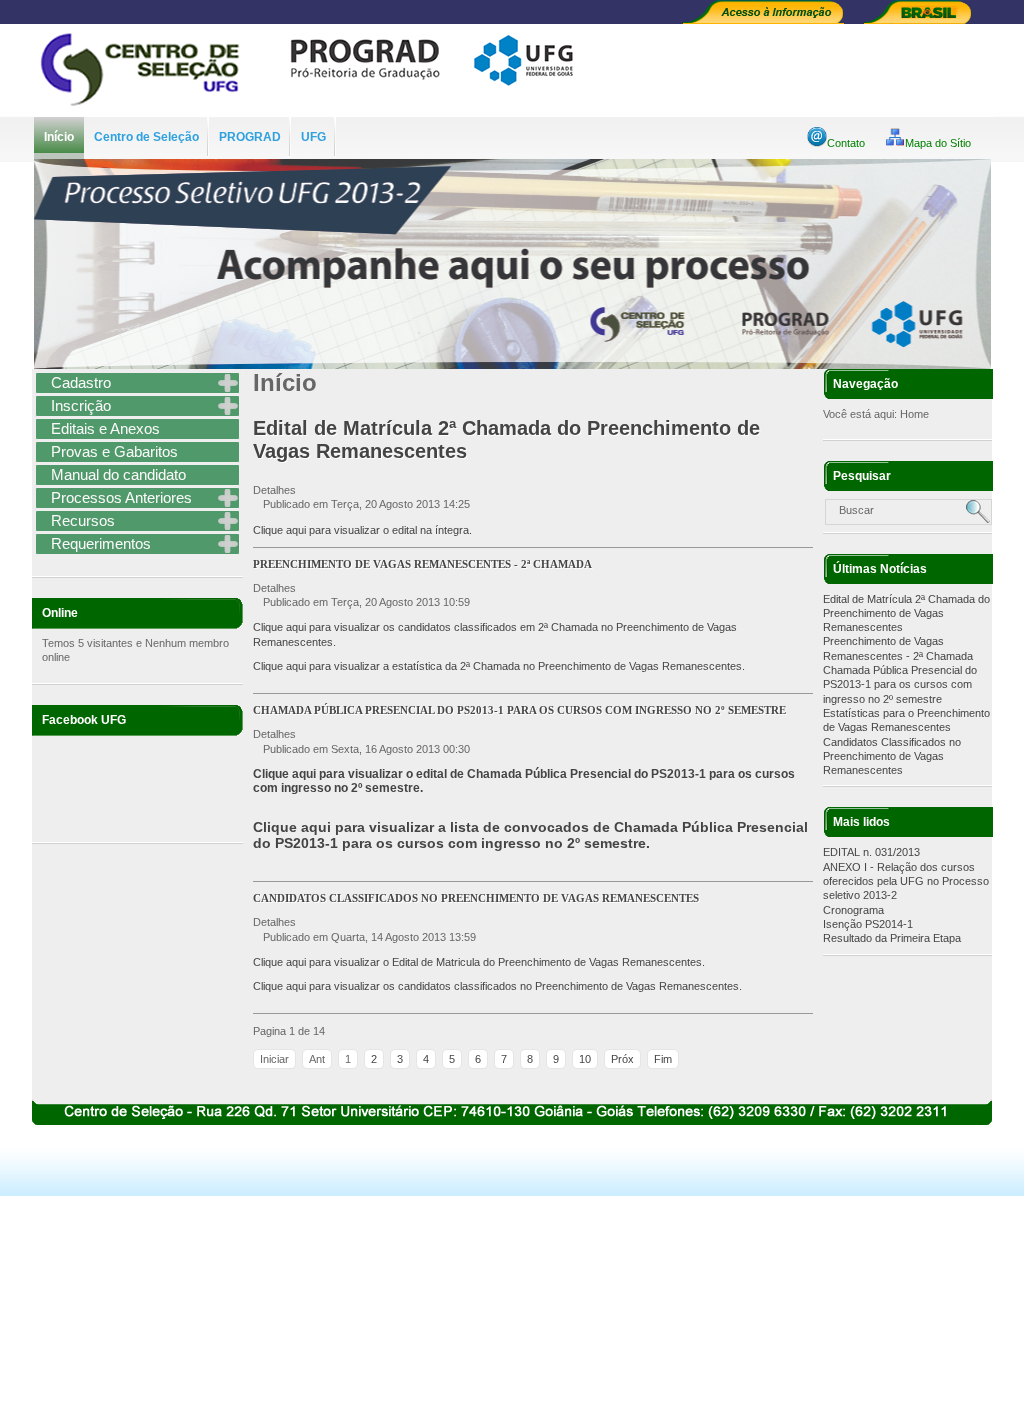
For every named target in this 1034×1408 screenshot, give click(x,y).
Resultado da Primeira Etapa (892, 938)
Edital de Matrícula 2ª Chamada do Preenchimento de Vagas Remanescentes (906, 613)
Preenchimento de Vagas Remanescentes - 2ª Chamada (422, 564)
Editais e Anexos (105, 428)
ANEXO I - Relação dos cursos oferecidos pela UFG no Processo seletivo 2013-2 (906, 881)
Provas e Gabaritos (114, 451)
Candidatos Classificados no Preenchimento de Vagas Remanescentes (892, 756)
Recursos (83, 520)
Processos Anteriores (121, 497)
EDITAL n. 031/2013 (871, 852)
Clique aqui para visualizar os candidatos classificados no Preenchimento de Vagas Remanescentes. (497, 986)
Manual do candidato (118, 474)
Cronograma (853, 910)
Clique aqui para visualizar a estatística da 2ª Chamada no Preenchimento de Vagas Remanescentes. (499, 666)
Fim (663, 1059)
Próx (622, 1059)
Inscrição (81, 405)
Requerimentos (101, 543)
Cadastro (81, 382)
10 (585, 1059)
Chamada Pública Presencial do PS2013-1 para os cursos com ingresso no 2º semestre (900, 684)
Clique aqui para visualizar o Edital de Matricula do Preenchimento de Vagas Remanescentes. (479, 962)
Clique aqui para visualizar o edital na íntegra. (362, 530)
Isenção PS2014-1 (868, 924)
